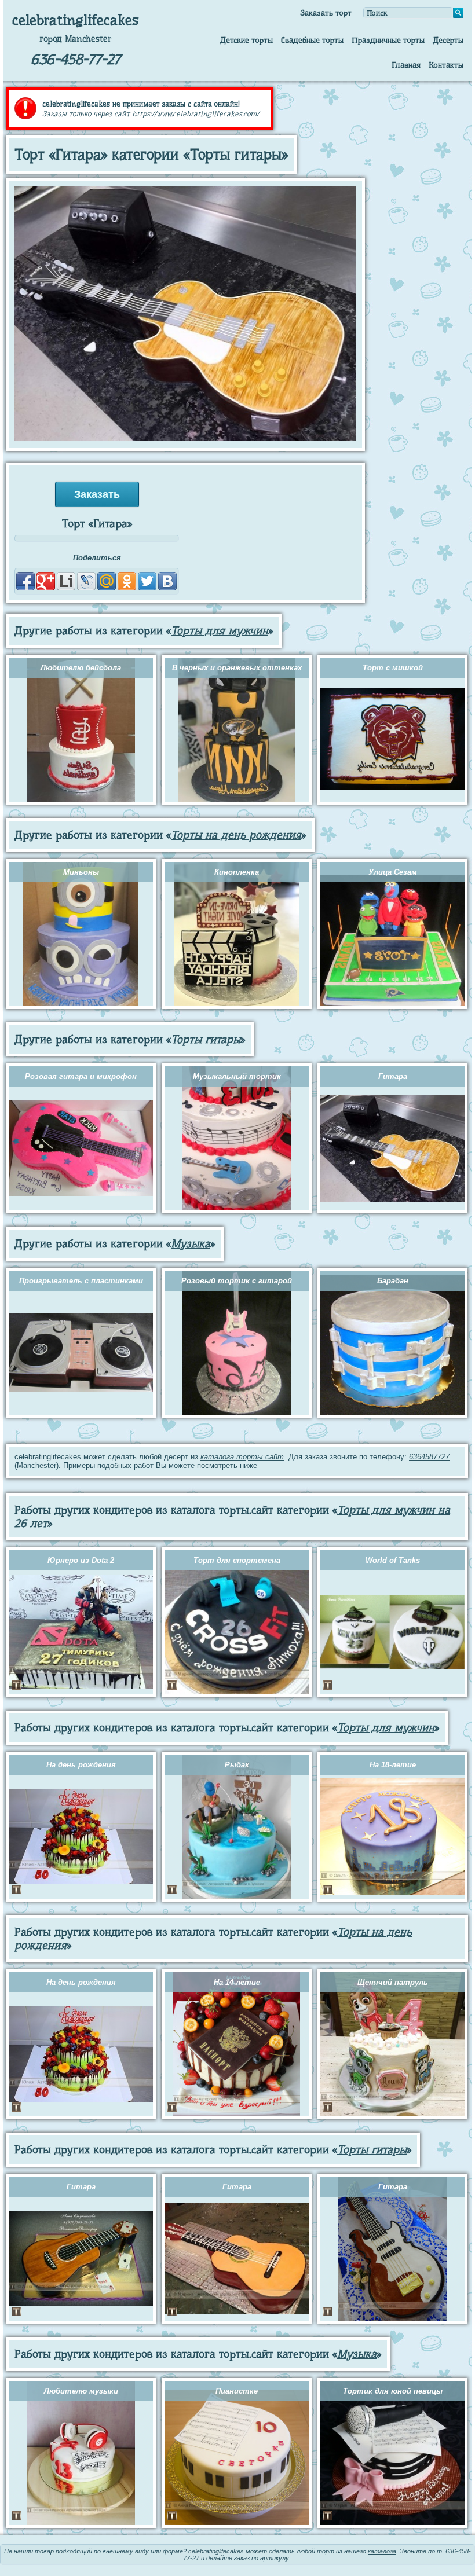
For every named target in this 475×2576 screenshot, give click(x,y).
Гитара (393, 1076)
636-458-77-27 (76, 59)
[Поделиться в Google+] (46, 581)
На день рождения (81, 1765)
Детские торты (246, 40)
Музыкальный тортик (237, 1076)
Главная (406, 65)
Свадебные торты (312, 40)
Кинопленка (237, 872)
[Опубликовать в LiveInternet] (66, 581)
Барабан (393, 1281)
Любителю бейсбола (81, 668)
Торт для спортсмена (237, 1560)
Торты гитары (206, 1039)
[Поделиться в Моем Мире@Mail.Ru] (107, 581)
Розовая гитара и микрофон (81, 1076)
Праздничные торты (388, 40)
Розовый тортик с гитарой (237, 1281)
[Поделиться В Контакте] (167, 581)
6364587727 (429, 1457)
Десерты (448, 40)
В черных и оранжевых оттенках (237, 668)
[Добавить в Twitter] (147, 581)
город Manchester (76, 39)
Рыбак (237, 1765)
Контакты (446, 65)
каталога (382, 2551)
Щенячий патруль (393, 1982)
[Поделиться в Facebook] (25, 581)
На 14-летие (237, 1982)
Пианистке (237, 2391)
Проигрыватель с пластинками (81, 1281)
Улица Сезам (393, 872)
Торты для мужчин (220, 631)
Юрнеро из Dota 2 (81, 1560)
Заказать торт (326, 13)
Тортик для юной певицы (393, 2391)
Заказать (97, 494)
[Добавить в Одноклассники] (127, 581)
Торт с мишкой (393, 668)
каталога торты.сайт (242, 1457)
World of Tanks (393, 1560)
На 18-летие (393, 1765)
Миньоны (81, 872)
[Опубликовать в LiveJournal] (86, 581)
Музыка (191, 1244)
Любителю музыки (81, 2391)
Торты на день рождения (236, 835)
